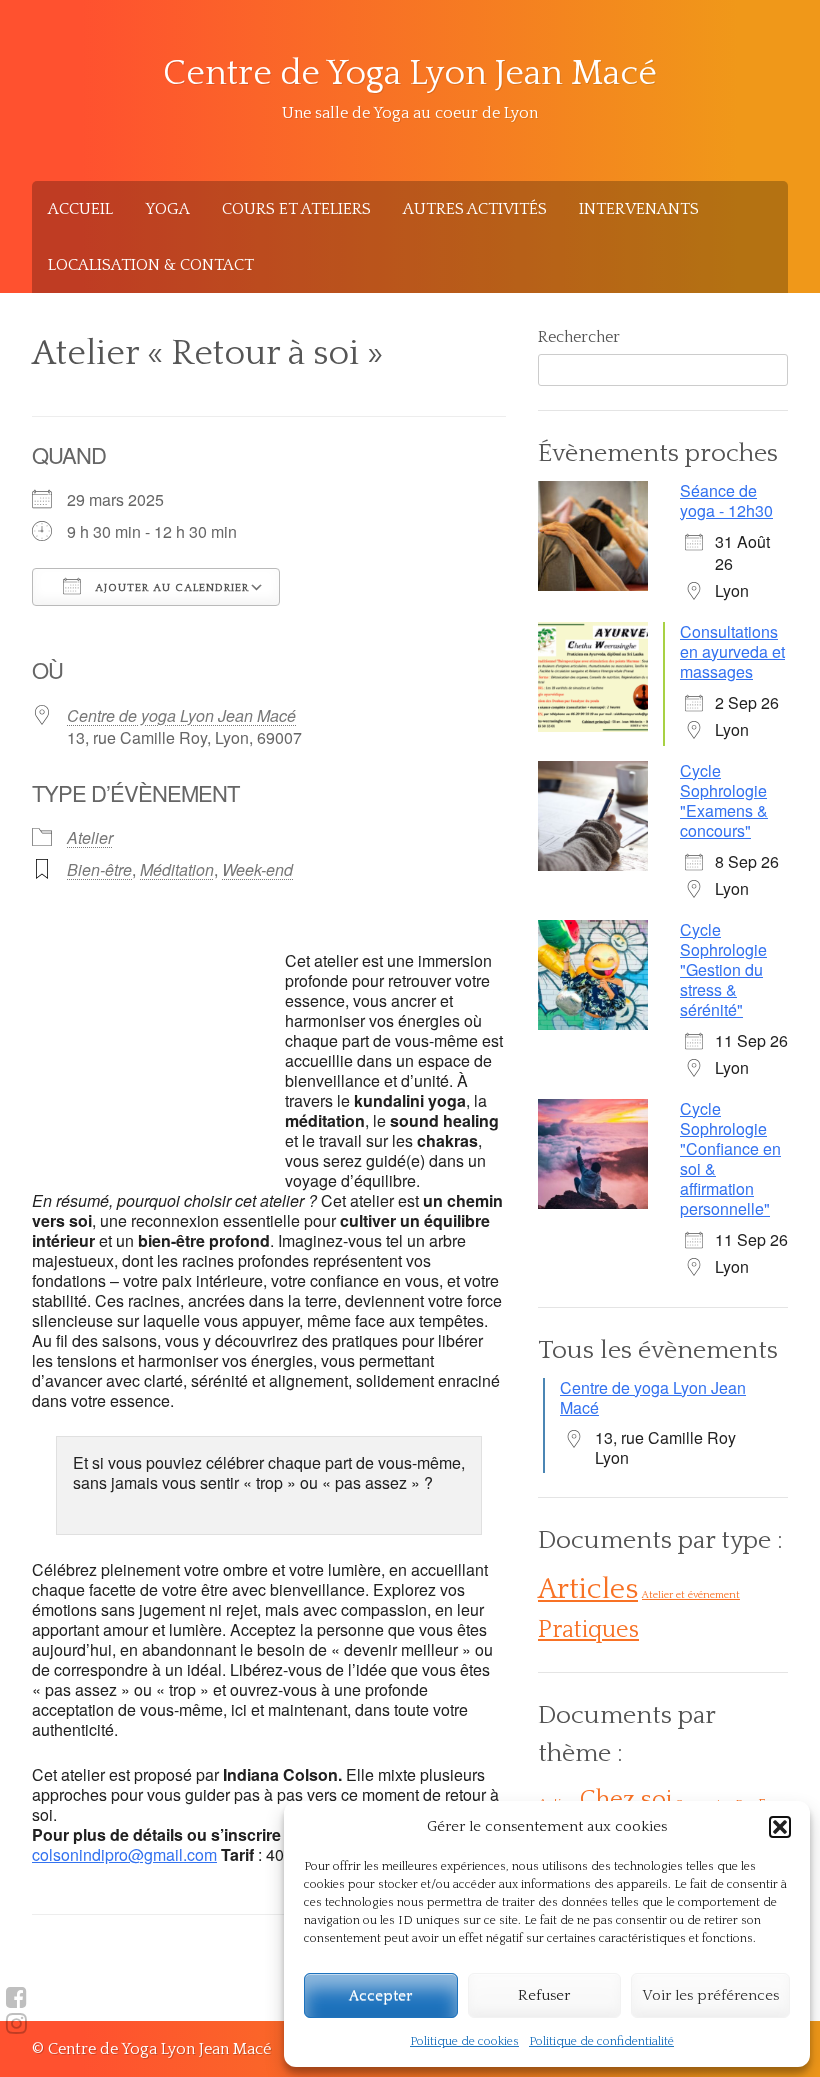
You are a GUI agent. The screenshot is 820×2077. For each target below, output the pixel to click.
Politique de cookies (464, 2041)
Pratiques (588, 1630)
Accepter (380, 1995)
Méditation (177, 869)
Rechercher (579, 337)
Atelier (90, 837)
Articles (588, 1589)
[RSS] (16, 2024)
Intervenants (639, 209)
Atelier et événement (691, 1595)
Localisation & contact (151, 265)
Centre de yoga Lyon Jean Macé (181, 715)
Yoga (167, 209)
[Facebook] (16, 1998)
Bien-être (99, 869)
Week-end (257, 869)
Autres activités (475, 209)
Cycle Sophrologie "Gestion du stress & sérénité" (723, 969)
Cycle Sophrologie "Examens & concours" (724, 800)
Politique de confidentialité (601, 2041)
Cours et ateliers (296, 209)
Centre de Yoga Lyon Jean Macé (410, 73)
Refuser (544, 1995)
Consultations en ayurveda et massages (732, 651)
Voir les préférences (710, 1995)
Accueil (80, 209)
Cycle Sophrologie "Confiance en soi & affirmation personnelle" (730, 1158)
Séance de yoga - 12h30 (726, 500)
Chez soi (626, 1799)
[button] (780, 1827)
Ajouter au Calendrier (170, 588)
